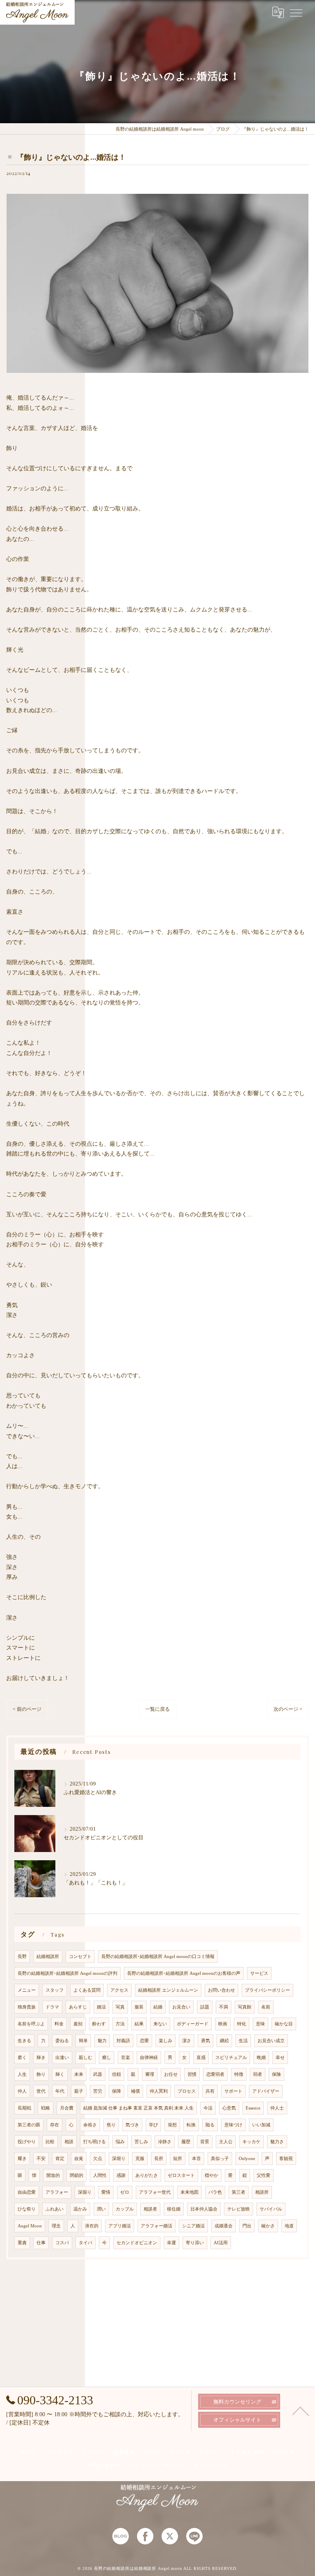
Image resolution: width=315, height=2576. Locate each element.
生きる (24, 2041)
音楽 (126, 2058)
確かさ (268, 2226)
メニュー (27, 1990)
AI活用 (221, 2243)
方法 (120, 2024)
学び (153, 2125)
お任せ (171, 2074)
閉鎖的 (76, 2175)
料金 (59, 2024)
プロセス (187, 2091)
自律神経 (149, 2058)
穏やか (211, 2175)
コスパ (62, 2243)
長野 (22, 1957)
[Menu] (296, 12)
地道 (289, 2226)
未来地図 (189, 2192)
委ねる (62, 2041)
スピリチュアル (231, 2058)
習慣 (192, 2074)
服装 (139, 2007)
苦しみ (141, 2142)
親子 (79, 2091)
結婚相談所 (48, 1957)
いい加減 (261, 2125)
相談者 (150, 2209)
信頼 (116, 2074)
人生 (22, 2074)
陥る (210, 2125)
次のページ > (288, 1709)
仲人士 (277, 2108)
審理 (150, 2074)
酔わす (99, 2024)
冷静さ (165, 2142)
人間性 (100, 2175)
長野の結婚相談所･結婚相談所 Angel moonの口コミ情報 (158, 1957)
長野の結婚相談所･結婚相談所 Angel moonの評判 (67, 1973)
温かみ (80, 2209)
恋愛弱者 (215, 2074)
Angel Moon (30, 2226)
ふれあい (55, 2209)
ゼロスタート (181, 2175)
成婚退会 (224, 2226)
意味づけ (233, 2125)
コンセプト (80, 1957)
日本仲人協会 (204, 2209)
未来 (79, 2074)
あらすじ (78, 2007)
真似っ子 (220, 2159)
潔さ (187, 2041)
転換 (191, 2125)
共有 (210, 2091)
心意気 (229, 2108)
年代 (60, 2091)
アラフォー (57, 2192)
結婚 (158, 2007)
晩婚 (261, 2058)
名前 (266, 2007)
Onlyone (247, 2159)
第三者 (239, 2192)
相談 (69, 2142)
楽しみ (165, 2041)
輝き (41, 2058)
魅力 (102, 2041)
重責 (22, 2243)
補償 (135, 2091)
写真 (120, 2007)
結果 (139, 2024)
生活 (243, 2041)
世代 (41, 2091)
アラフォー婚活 (156, 2226)
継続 (224, 2041)
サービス (259, 1973)
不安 (41, 2159)
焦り (111, 2125)
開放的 (53, 2175)
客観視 (286, 2159)
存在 (55, 2125)
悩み (120, 2142)
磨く (22, 2058)
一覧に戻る (157, 1709)
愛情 (106, 2192)
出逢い (62, 2058)
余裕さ (90, 2125)
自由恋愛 (27, 2192)
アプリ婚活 (120, 2226)
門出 (247, 2226)
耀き (22, 2159)
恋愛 (144, 2041)
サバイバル (271, 2209)
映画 (223, 2024)
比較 (50, 2142)
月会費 (67, 2108)
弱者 (258, 2074)
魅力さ (277, 2142)
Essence (253, 2108)
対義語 (123, 2041)
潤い (101, 2209)
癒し (107, 2058)
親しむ (86, 2058)
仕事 (41, 2243)
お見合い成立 (271, 2041)
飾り (41, 2074)
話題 (205, 2007)
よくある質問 (87, 1990)
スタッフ (55, 1990)
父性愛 (264, 2175)
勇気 (205, 2041)
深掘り (85, 2192)
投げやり (27, 2142)
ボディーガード (193, 2024)
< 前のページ (27, 1709)
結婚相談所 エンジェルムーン (168, 1990)
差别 (78, 2024)
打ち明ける (95, 2142)
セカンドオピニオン (137, 2243)
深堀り (119, 2159)
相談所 (262, 2192)
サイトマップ (211, 2465)
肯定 (60, 2159)
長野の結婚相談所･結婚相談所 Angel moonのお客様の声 (184, 1973)
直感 (201, 2058)
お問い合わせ (221, 1990)
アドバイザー (266, 2091)
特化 (242, 2024)
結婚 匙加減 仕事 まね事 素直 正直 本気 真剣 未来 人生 (138, 2108)
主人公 (226, 2142)
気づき (132, 2125)
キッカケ (251, 2142)
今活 (208, 2108)
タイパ (86, 2243)
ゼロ (125, 2192)
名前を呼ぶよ (31, 2024)
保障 (116, 2091)
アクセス (119, 1990)
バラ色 (215, 2192)
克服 (140, 2159)
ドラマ (52, 2007)
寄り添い (195, 2243)
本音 (196, 2159)
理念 (56, 2226)
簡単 (83, 2041)
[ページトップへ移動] (301, 2411)
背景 (205, 2142)
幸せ (280, 2058)
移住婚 (174, 2209)
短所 (178, 2159)
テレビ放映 (239, 2209)
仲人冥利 (159, 2091)
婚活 (101, 2007)
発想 (172, 2125)
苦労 (98, 2091)
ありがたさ (147, 2175)
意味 (260, 2024)
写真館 (245, 2007)
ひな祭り (27, 2209)
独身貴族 (27, 2007)
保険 (276, 2074)
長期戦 (24, 2108)
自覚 (79, 2159)
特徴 (239, 2074)
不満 (224, 2007)
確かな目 (284, 2024)
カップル (125, 2209)
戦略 (46, 2108)
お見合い (181, 2007)
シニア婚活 (193, 2226)
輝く (60, 2074)
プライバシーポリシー (267, 1990)
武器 (98, 2074)
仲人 (22, 2091)
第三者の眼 (29, 2125)
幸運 (171, 2243)
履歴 (186, 2142)
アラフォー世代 (155, 2192)
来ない (160, 2024)
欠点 (98, 2159)
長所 (159, 2159)
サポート (233, 2091)
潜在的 (92, 2226)
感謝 (121, 2175)
